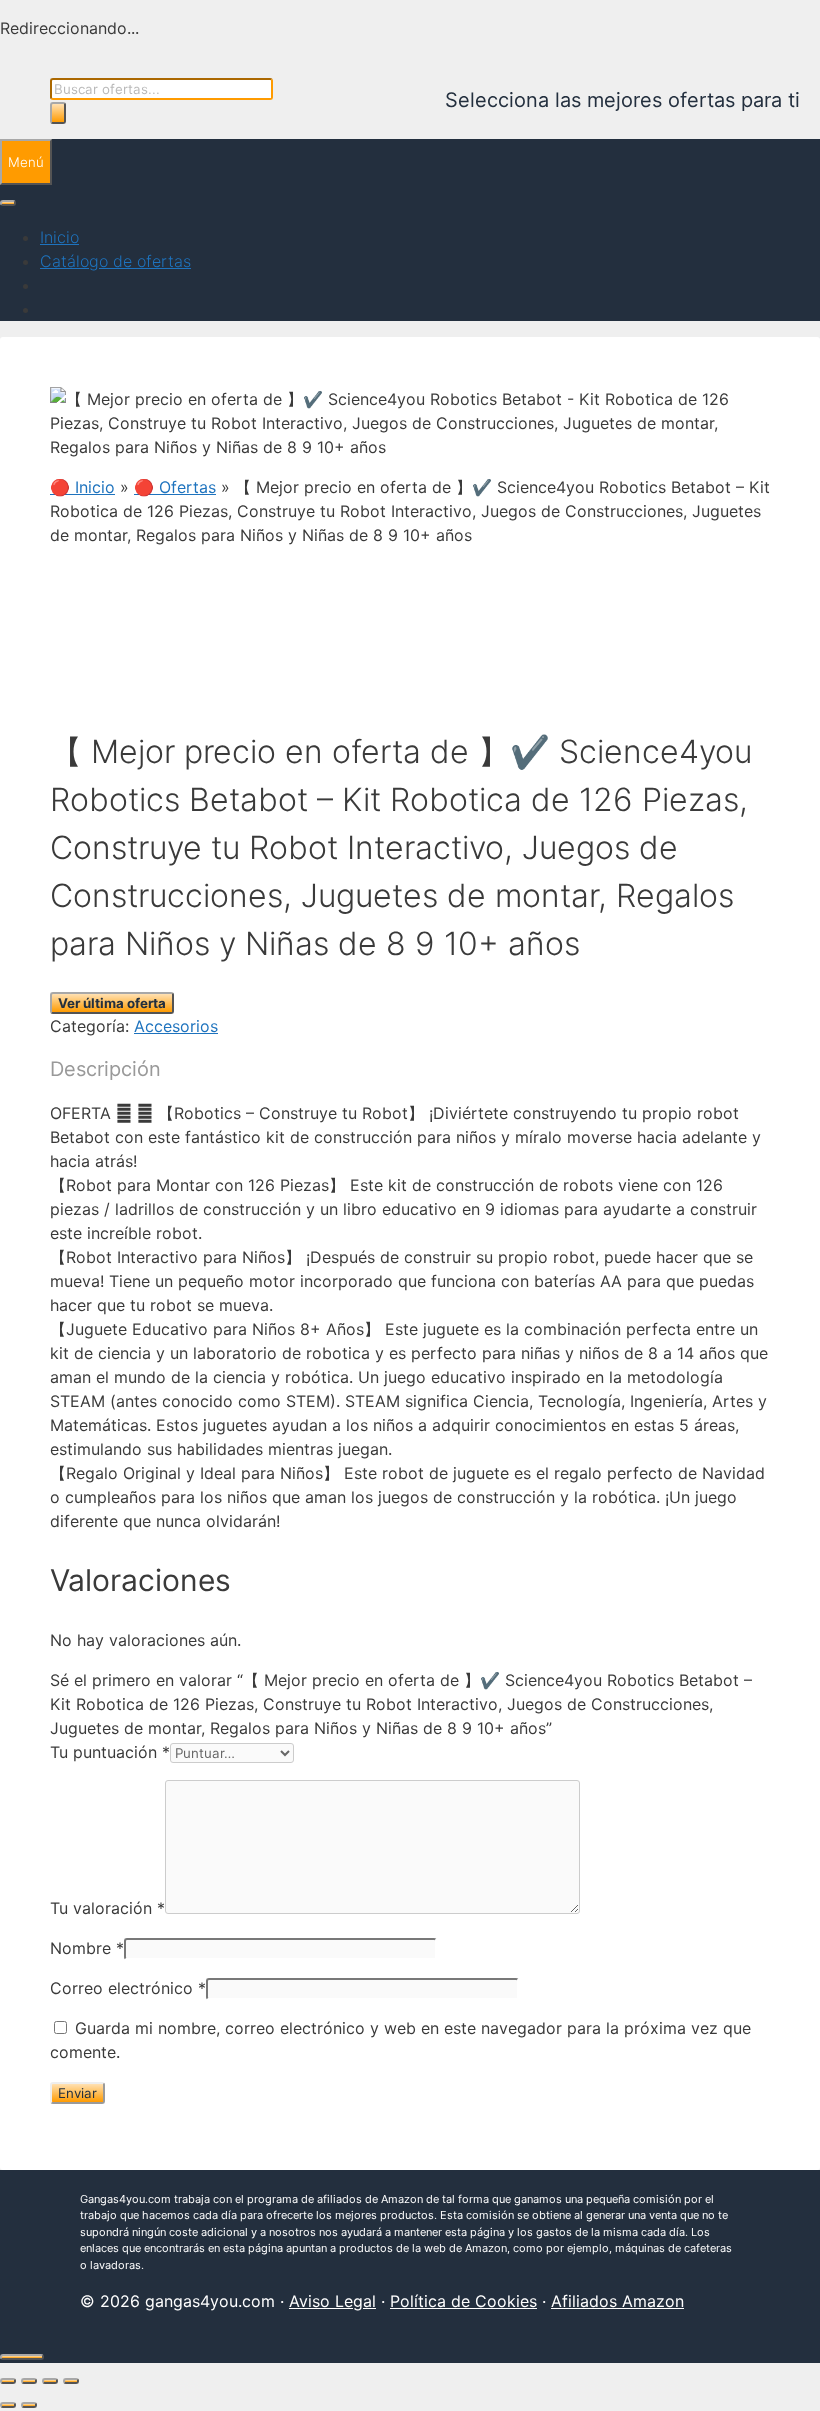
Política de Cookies (463, 2301)
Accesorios (176, 1026)
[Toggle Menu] (8, 203)
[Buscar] (58, 113)
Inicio (59, 237)
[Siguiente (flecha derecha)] (29, 2405)
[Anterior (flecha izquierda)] (8, 2405)
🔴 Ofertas (175, 487)
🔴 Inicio (82, 487)
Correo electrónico (128, 1988)
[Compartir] (50, 2381)
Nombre (87, 1948)
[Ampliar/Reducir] (8, 2381)
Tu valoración (107, 1908)
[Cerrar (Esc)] (71, 2381)
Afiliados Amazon (617, 2301)
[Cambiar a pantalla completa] (29, 2381)
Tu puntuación (110, 1752)
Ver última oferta (112, 1003)
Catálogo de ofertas (115, 261)
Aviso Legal (332, 2301)
